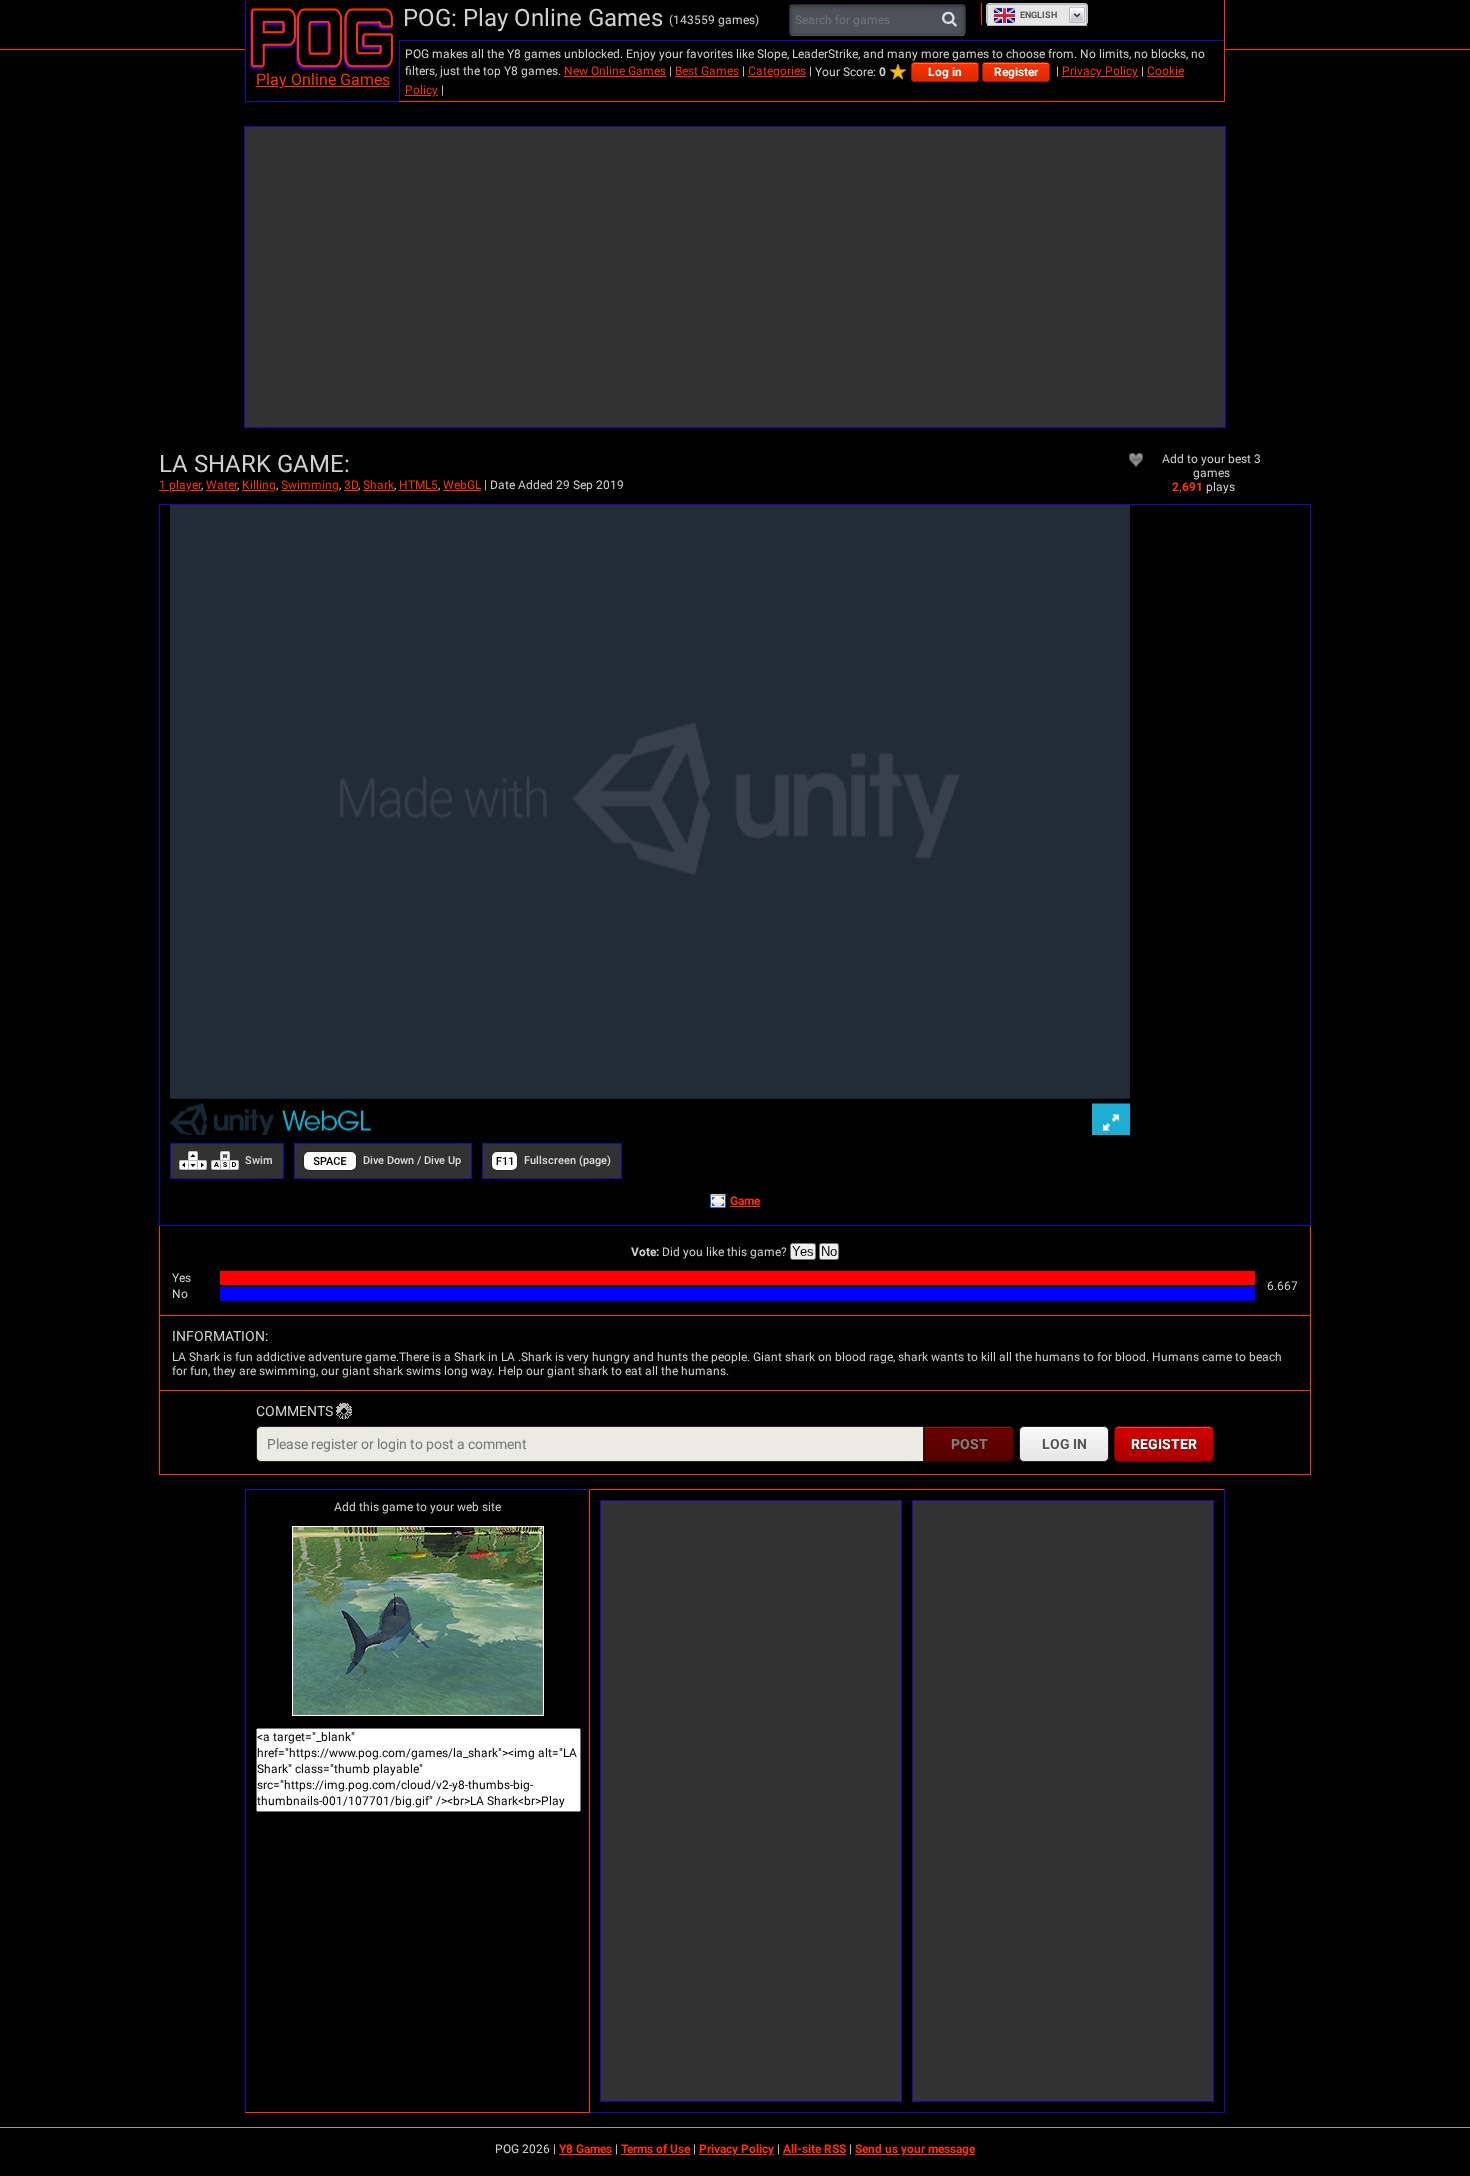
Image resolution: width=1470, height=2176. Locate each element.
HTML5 (418, 485)
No (829, 1251)
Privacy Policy (1100, 71)
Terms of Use (655, 2149)
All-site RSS (814, 2149)
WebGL (462, 485)
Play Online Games (323, 79)
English (1038, 15)
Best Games (707, 71)
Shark (378, 485)
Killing (259, 485)
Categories (777, 71)
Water (221, 485)
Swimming (310, 485)
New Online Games (615, 71)
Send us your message (915, 2149)
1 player (180, 485)
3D (351, 485)
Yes (803, 1251)
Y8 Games (585, 2149)
